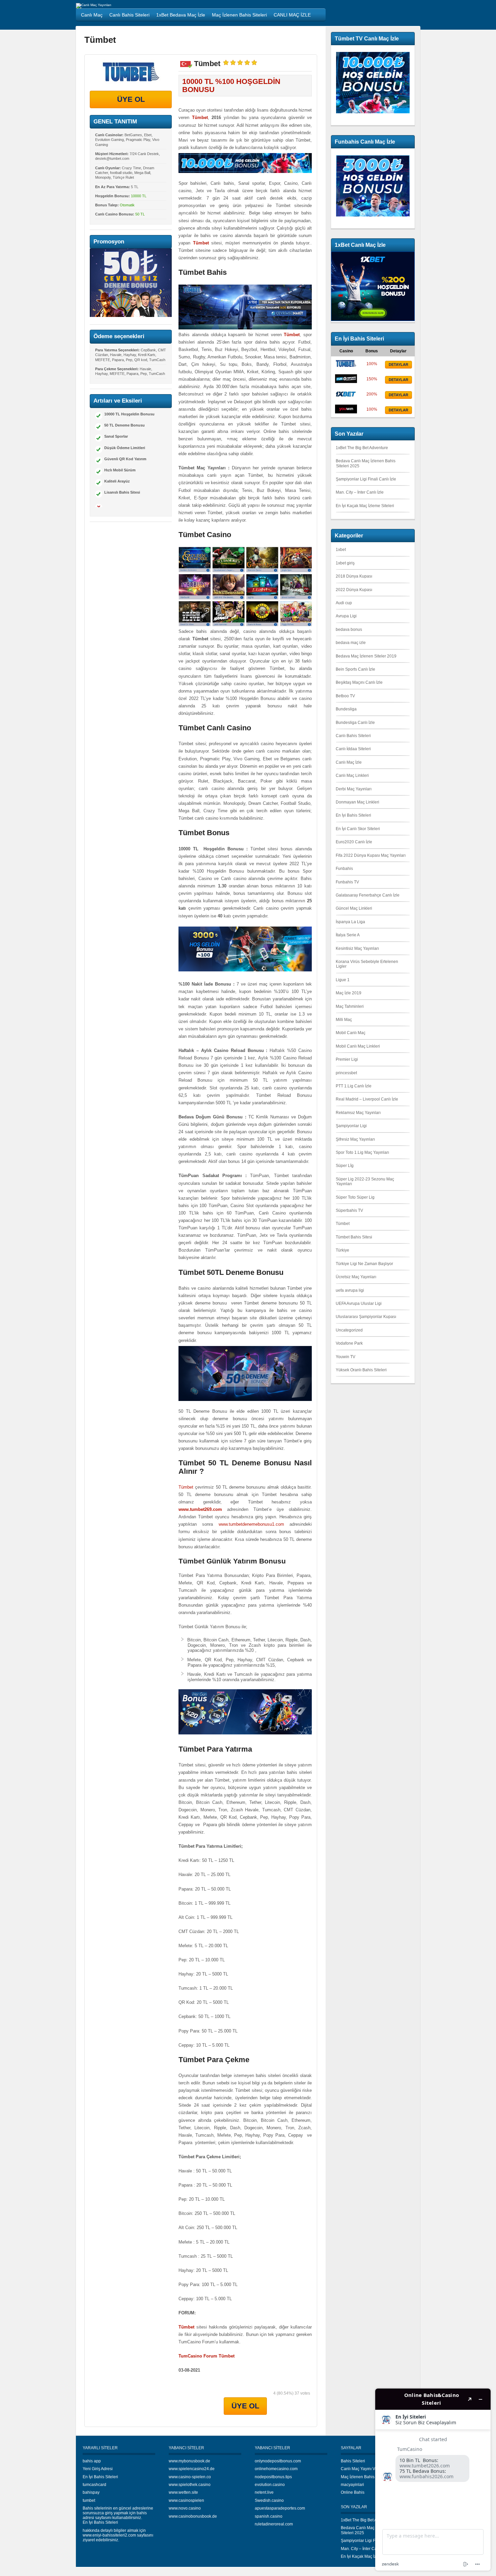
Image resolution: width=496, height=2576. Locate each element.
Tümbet (186, 1487)
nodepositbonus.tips (273, 2477)
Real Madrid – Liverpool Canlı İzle (367, 1099)
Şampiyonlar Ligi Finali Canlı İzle (366, 479)
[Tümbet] (131, 72)
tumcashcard (94, 2485)
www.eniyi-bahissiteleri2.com (109, 2535)
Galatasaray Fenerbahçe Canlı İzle (368, 895)
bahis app (92, 2461)
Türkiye (342, 1250)
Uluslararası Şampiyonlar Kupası (366, 1317)
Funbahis (344, 869)
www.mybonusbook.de (189, 2461)
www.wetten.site (183, 2492)
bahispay (91, 2492)
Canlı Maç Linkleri (352, 775)
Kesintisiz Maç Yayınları (357, 948)
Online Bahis (353, 2492)
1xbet (341, 550)
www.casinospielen (186, 2500)
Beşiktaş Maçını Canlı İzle (359, 682)
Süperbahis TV (349, 1210)
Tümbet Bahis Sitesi (354, 1237)
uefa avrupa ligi (350, 1290)
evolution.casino (270, 2485)
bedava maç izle (351, 643)
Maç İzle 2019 (349, 993)
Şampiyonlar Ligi (351, 1126)
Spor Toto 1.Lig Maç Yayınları (362, 1152)
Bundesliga (346, 709)
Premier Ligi (347, 1059)
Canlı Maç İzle (349, 762)
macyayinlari (352, 2485)
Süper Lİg (345, 1166)
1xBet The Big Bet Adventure (362, 448)
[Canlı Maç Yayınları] (94, 5)
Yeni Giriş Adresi (98, 2469)
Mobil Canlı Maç (351, 1033)
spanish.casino (269, 2516)
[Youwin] (346, 412)
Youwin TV (346, 1357)
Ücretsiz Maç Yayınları (356, 1277)
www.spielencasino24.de (192, 2469)
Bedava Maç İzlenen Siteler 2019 (366, 656)
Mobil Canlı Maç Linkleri (358, 1046)
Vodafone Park (349, 1343)
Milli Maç (344, 1020)
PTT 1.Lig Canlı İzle (354, 1086)
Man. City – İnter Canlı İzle (360, 492)
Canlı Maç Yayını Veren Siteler (368, 2469)
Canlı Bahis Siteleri (353, 736)
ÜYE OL (131, 99)
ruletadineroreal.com (274, 2524)
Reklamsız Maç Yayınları (358, 1113)
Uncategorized (349, 1330)
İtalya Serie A (348, 935)
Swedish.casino (269, 2500)
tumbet (89, 2500)
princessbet (346, 1073)
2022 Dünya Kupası (354, 590)
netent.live (264, 2492)
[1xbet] (346, 397)
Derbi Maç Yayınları (354, 789)
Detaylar (398, 364)
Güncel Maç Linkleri (354, 908)
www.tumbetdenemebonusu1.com (251, 1524)
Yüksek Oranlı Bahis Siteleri (361, 1370)
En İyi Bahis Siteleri (353, 815)
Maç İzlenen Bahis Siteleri (365, 2477)
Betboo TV (345, 696)
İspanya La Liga (350, 922)
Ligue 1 (343, 980)
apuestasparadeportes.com (280, 2508)
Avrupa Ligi (346, 616)
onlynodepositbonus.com (278, 2461)
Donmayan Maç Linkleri (357, 802)
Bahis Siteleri (353, 2461)
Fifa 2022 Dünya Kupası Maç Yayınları (371, 855)
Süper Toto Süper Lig (355, 1197)
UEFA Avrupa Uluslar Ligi (359, 1304)
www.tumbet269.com (200, 1509)
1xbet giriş (345, 563)
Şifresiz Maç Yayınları (355, 1139)
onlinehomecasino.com (276, 2469)
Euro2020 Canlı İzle (354, 842)
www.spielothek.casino (190, 2485)
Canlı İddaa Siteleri (353, 749)
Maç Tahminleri (350, 1006)
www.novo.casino (185, 2508)
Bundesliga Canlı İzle (355, 723)
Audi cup (344, 603)
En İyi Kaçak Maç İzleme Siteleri (365, 506)
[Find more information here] (433, 2480)
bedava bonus (349, 630)
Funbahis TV (347, 882)
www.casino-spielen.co (190, 2477)
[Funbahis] (346, 382)
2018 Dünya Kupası (354, 576)
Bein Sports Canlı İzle (355, 669)
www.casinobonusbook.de (193, 2516)
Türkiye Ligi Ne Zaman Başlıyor (364, 1264)
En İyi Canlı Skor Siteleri (358, 829)
